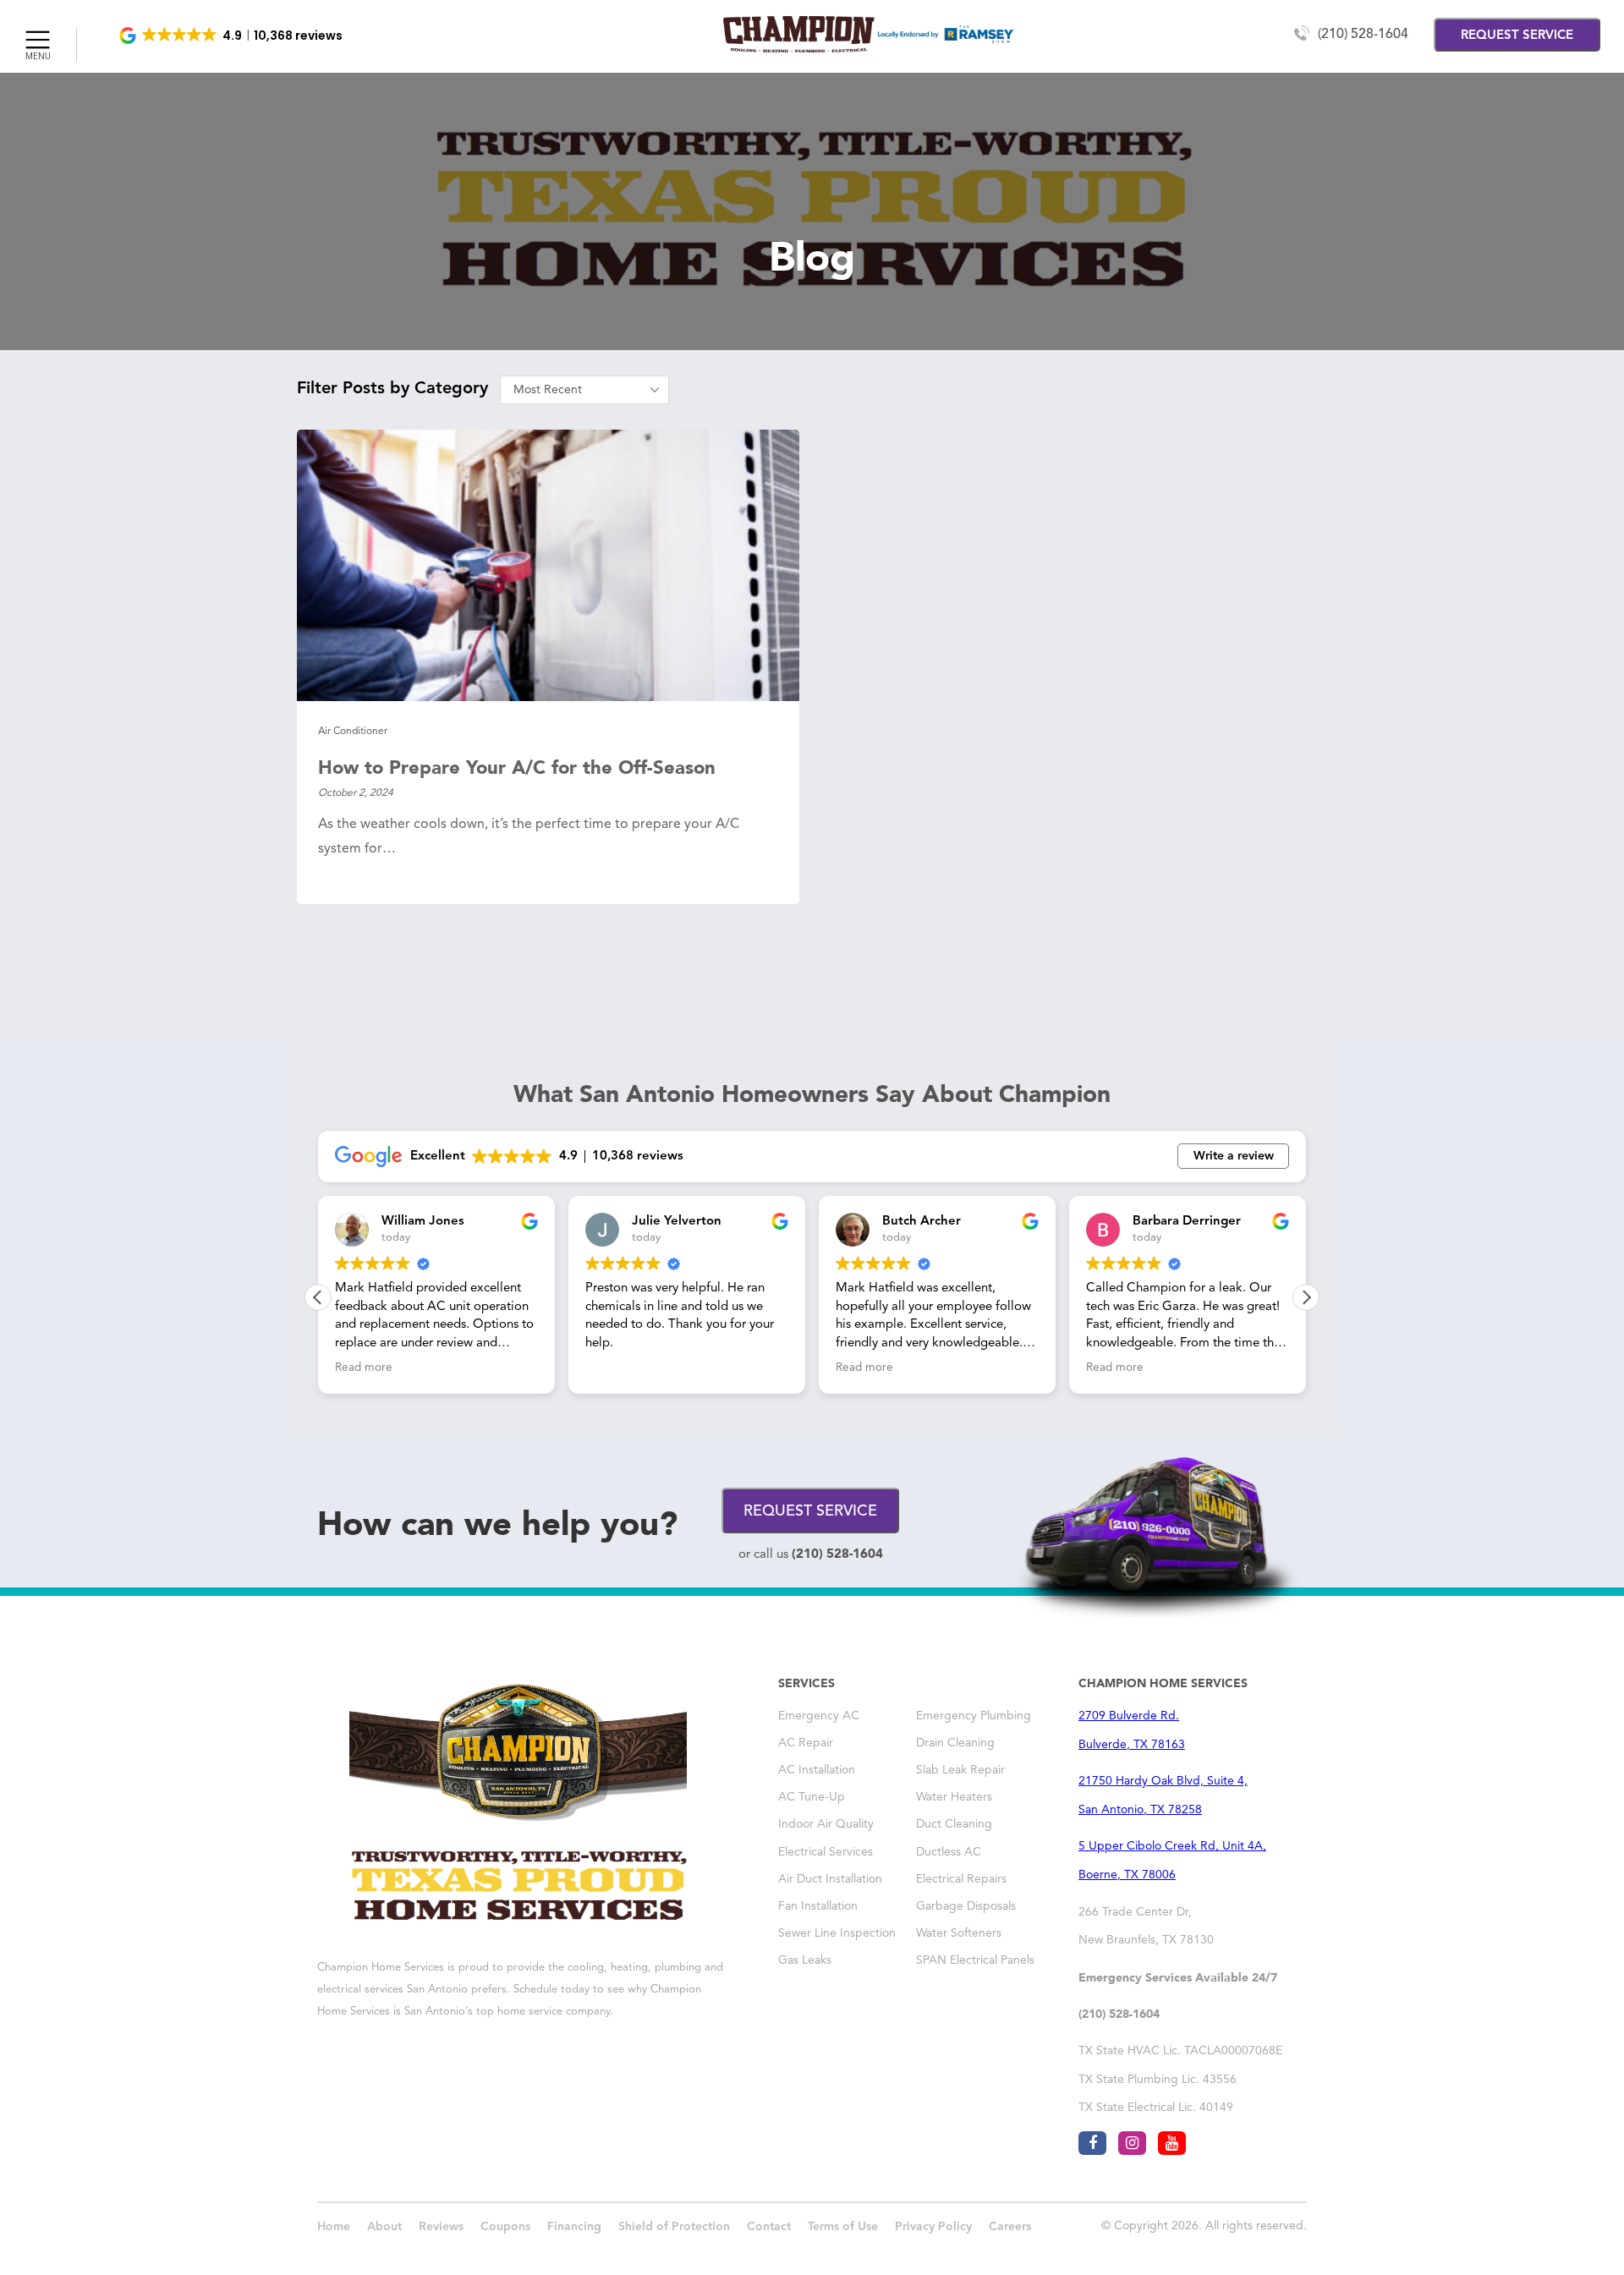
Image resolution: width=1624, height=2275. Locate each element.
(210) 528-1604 (1363, 35)
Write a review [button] (1234, 1156)
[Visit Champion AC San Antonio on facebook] (1092, 2143)
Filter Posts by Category (392, 389)
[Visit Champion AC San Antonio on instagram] (1132, 2143)
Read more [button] (364, 1368)
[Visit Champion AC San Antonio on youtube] (1172, 2143)
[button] (232, 36)
